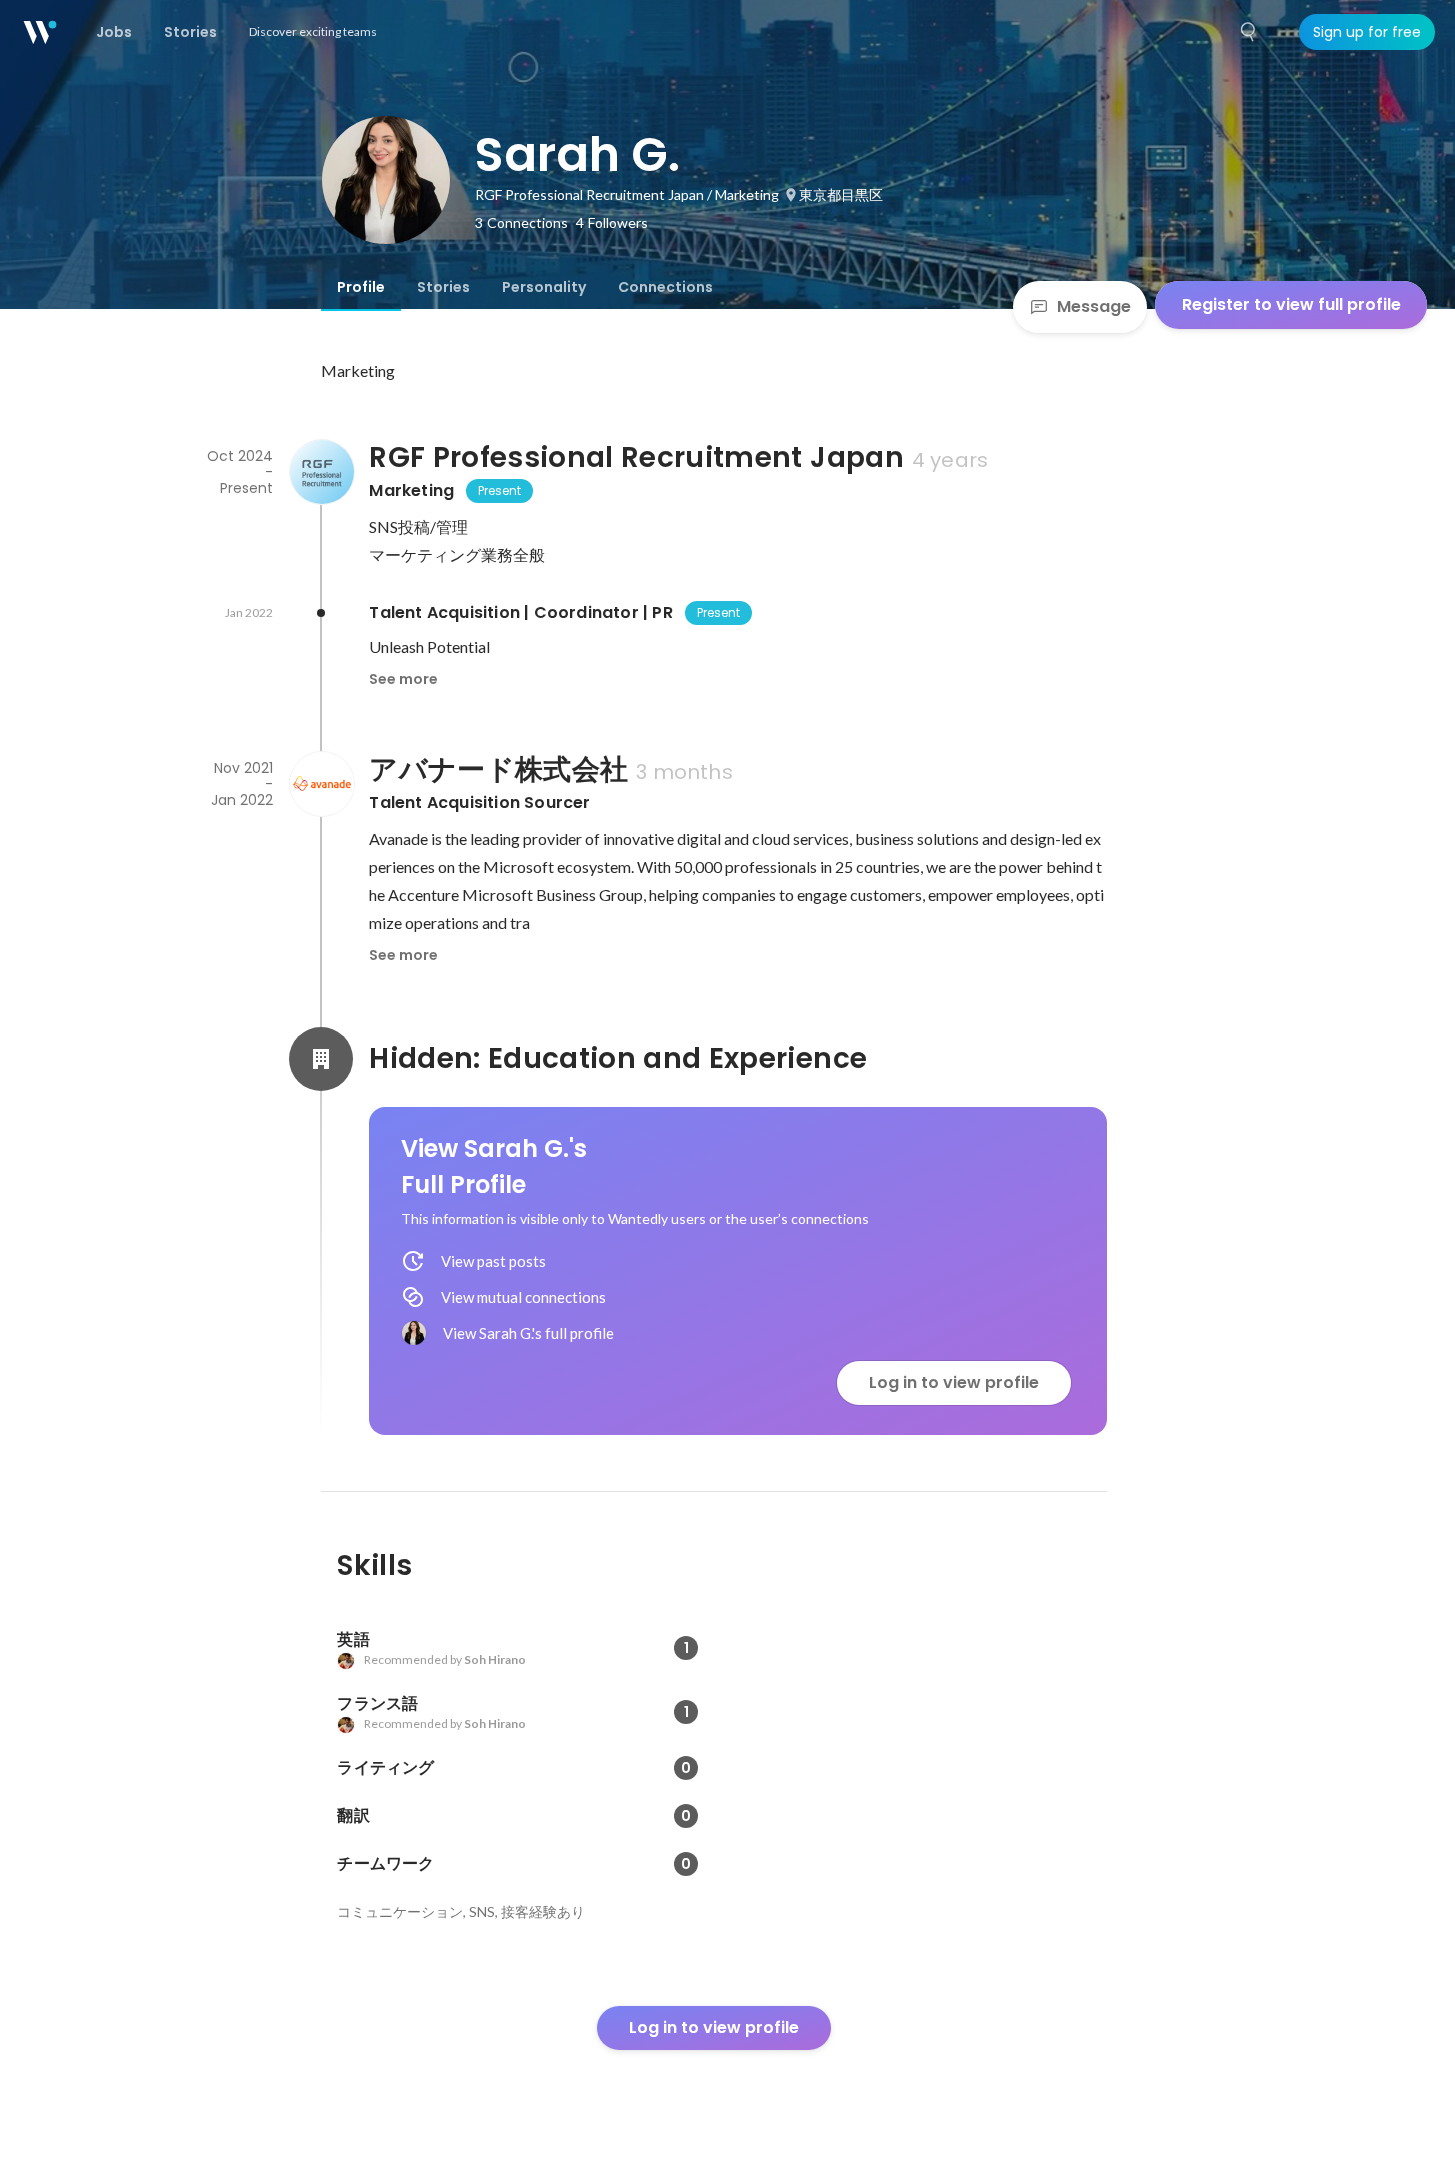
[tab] (361, 287)
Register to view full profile (1291, 304)
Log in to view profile (954, 1382)
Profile (361, 287)
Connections (665, 287)
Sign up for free (1367, 32)
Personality (544, 287)
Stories (443, 287)
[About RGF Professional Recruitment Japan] (321, 472)
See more (403, 679)
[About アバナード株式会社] (321, 784)
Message (1094, 306)
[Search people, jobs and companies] (1249, 32)
